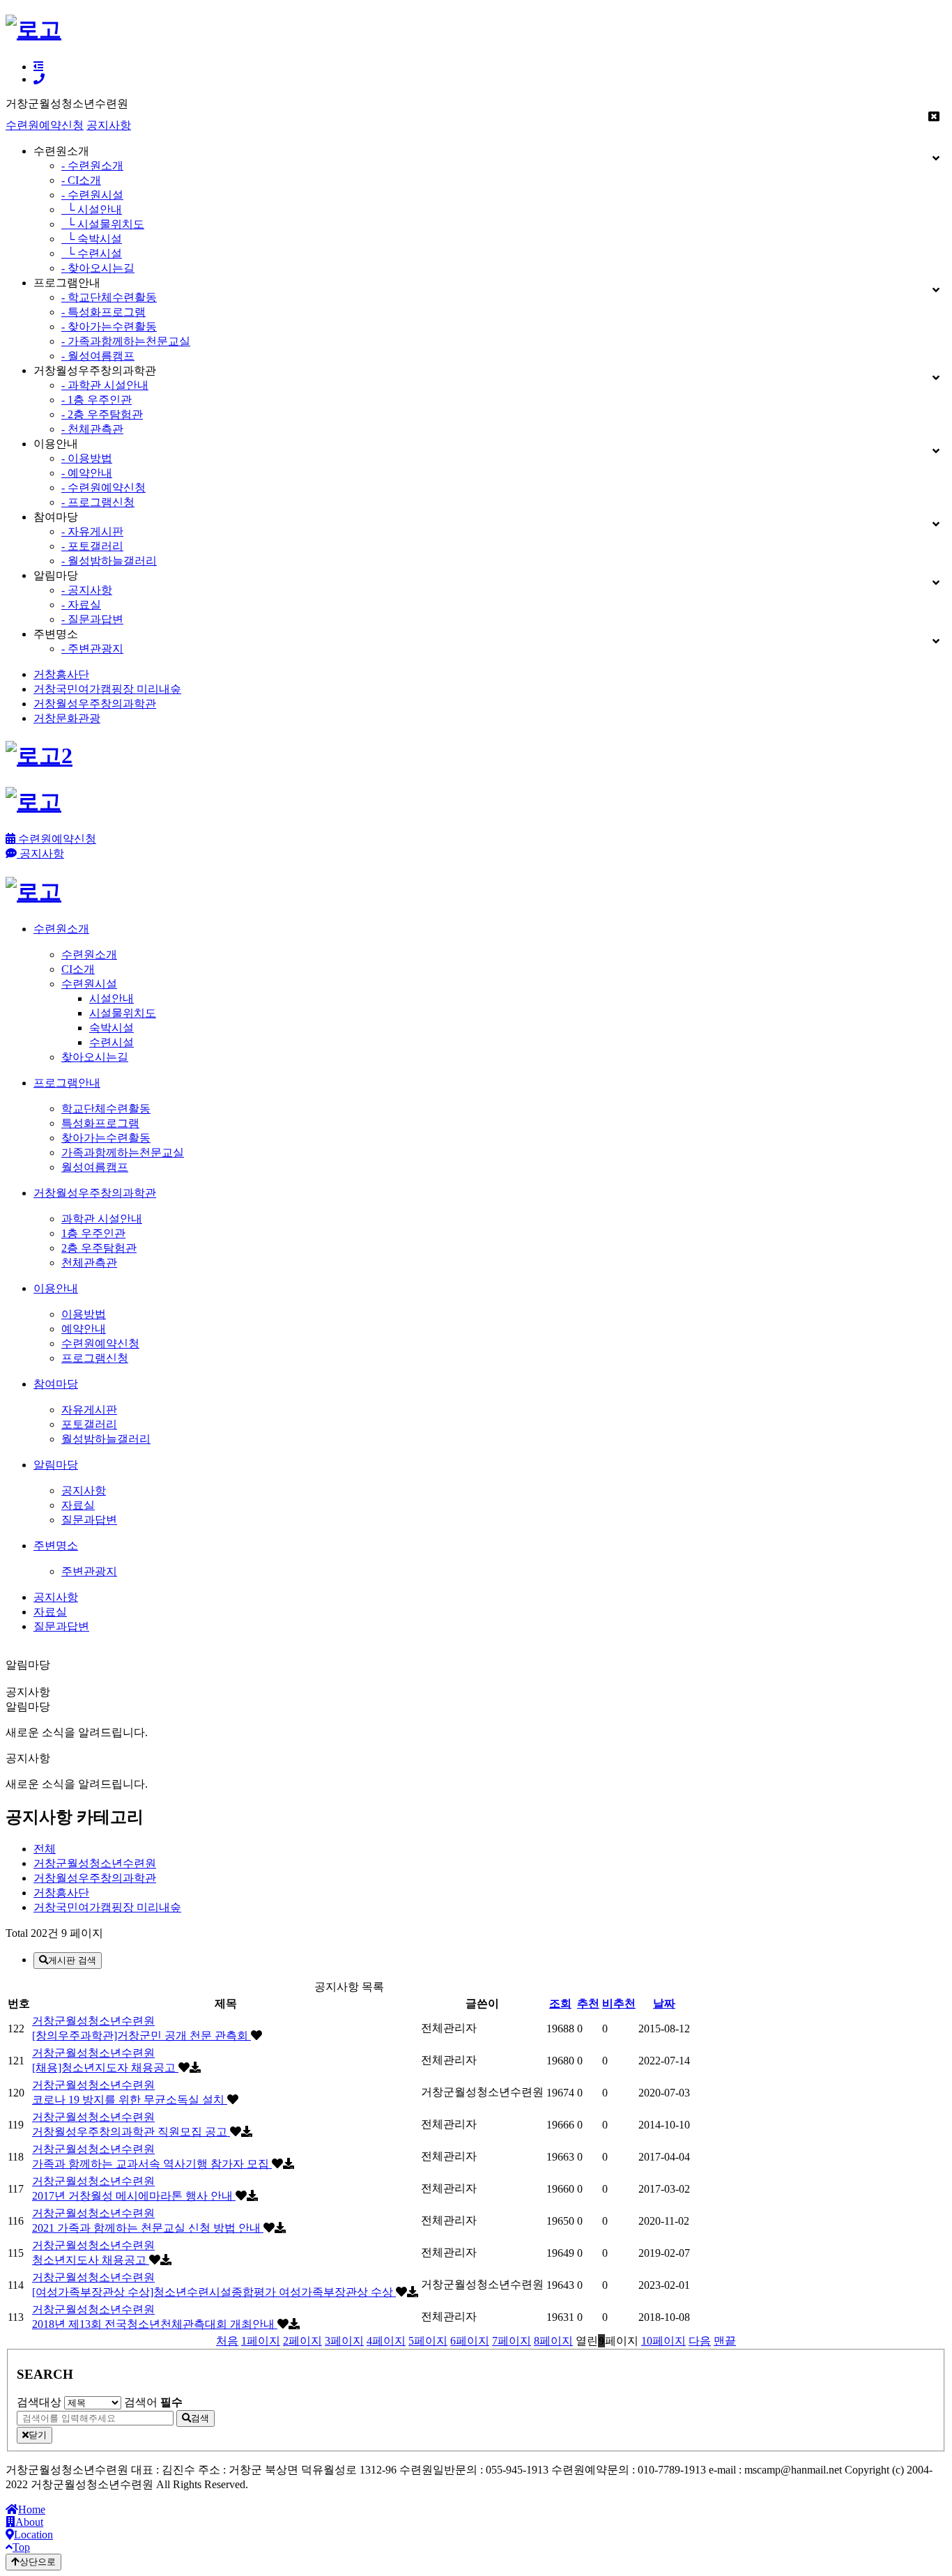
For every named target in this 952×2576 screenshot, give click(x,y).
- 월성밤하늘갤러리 (109, 561)
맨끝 (725, 2341)
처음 (227, 2341)
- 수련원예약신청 (103, 488)
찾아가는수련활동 (106, 1138)
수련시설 (112, 1042)
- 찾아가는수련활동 (109, 327)
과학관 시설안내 (102, 1219)
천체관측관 (89, 1263)
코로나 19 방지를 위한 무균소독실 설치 (130, 2100)
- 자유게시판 (92, 531)
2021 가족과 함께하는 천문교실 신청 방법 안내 (148, 2228)
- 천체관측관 (92, 429)
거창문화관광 (67, 718)
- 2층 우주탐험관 (102, 414)
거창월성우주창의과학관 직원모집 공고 (131, 2132)
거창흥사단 (61, 674)
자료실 (78, 1505)
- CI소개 (81, 180)
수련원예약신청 (45, 125)
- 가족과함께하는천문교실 (126, 341)
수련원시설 (89, 984)
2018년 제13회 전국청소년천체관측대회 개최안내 (155, 2324)
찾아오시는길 (95, 1057)
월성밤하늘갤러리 (106, 1439)
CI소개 (78, 969)
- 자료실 (81, 605)
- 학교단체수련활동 (109, 297)
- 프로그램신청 (98, 502)
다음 (700, 2341)
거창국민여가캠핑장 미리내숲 (107, 689)
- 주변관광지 (92, 649)
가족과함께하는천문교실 (123, 1152)
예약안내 (84, 1329)
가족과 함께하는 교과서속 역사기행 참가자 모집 (152, 2164)
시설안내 (112, 998)
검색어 (153, 2402)
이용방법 (84, 1314)
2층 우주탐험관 (99, 1248)
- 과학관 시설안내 (105, 385)
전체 (45, 1849)
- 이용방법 (87, 458)
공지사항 (109, 125)
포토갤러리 (89, 1424)
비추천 (619, 2003)
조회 (560, 2003)
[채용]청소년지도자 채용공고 (105, 2068)
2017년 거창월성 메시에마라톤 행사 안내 (134, 2196)
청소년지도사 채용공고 (91, 2260)
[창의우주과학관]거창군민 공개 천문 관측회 (141, 2036)
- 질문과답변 (92, 619)
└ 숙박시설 (92, 239)
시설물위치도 (123, 1013)
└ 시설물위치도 (103, 224)
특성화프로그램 (100, 1123)
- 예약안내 (87, 473)
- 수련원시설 (92, 195)
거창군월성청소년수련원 (95, 1863)
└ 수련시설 (92, 253)
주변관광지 (89, 1571)
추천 (588, 2003)
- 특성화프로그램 (103, 312)
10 (663, 2341)
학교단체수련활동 (106, 1109)
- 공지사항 (87, 590)
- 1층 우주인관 (97, 400)
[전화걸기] (39, 79)
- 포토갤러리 (92, 546)
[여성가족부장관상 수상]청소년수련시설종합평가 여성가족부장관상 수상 (214, 2292)
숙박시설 (112, 1028)
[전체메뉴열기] (38, 67)
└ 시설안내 (92, 209)
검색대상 (39, 2402)
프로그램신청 (95, 1358)
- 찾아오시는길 (98, 268)
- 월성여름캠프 (98, 356)
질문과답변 (89, 1520)
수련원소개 (89, 955)
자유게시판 (89, 1410)
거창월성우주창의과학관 (95, 704)
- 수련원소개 (92, 166)
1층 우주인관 (93, 1233)
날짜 (664, 2003)
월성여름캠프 (95, 1167)
